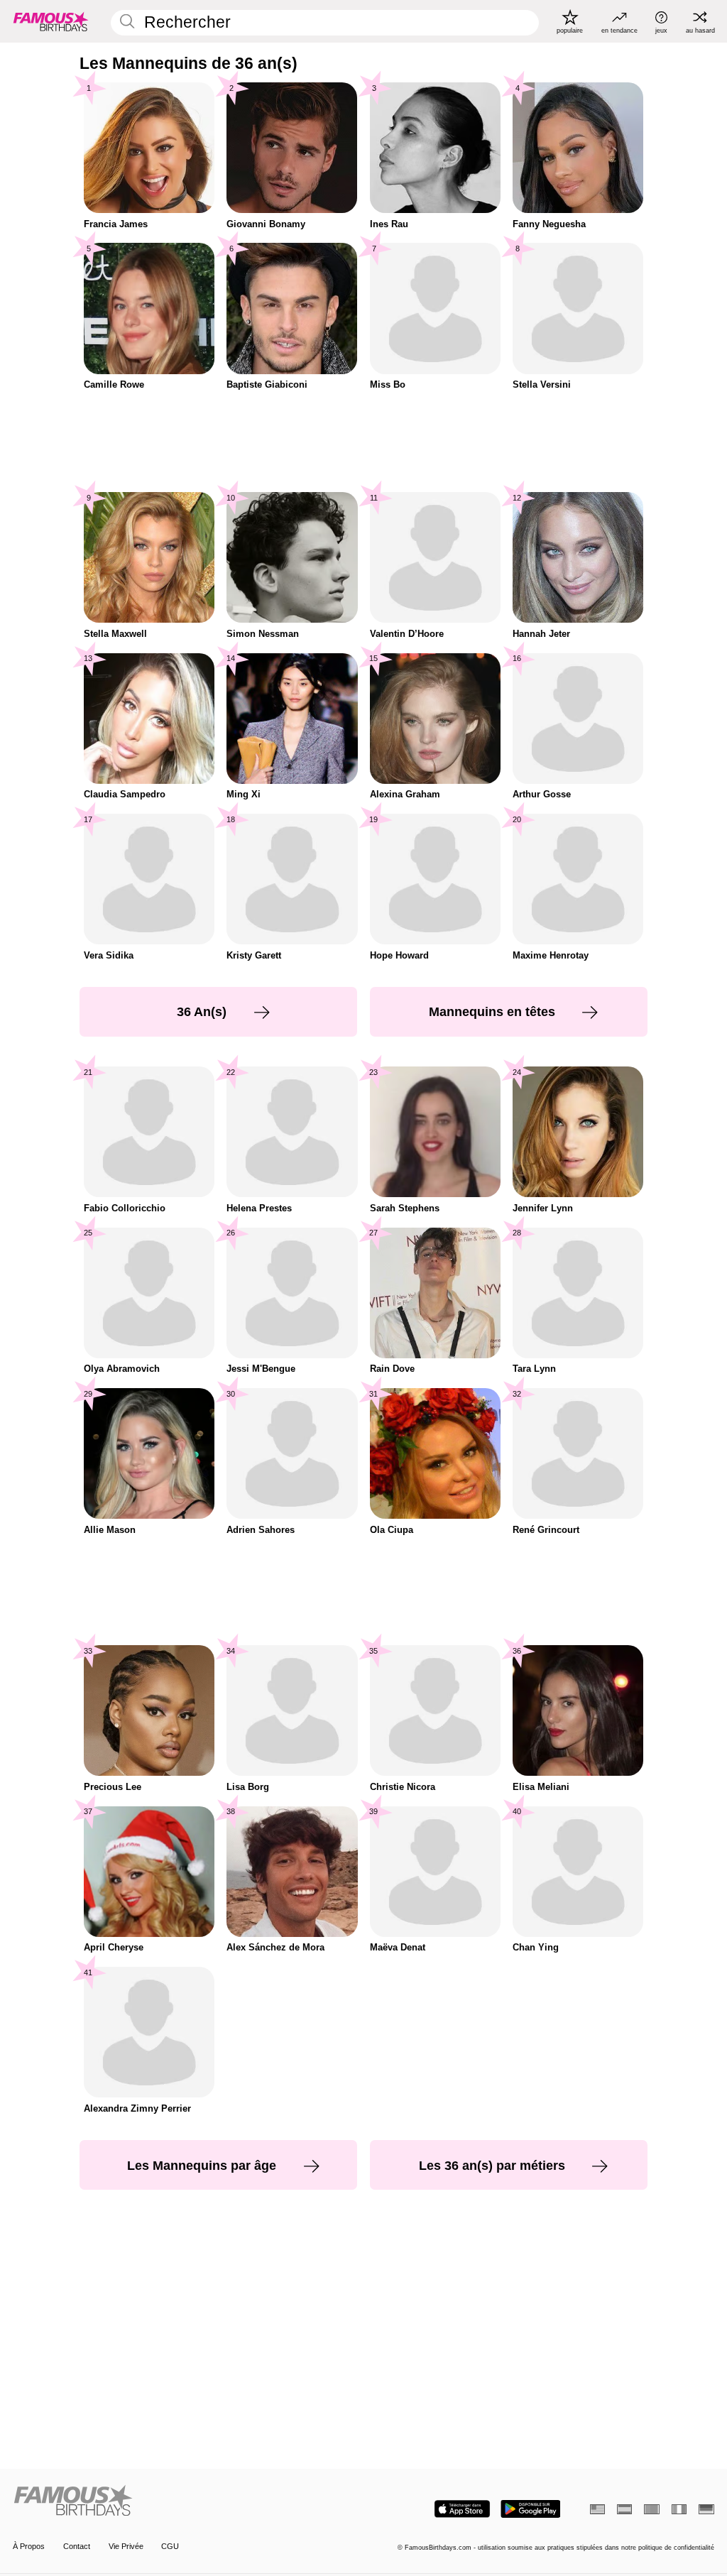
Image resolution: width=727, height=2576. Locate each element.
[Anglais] (597, 2509)
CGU (170, 2546)
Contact (77, 2546)
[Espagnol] (624, 2509)
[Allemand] (706, 2509)
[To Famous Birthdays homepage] (51, 21)
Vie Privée (126, 2546)
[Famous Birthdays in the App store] (462, 2509)
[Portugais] (651, 2509)
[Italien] (679, 2509)
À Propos (29, 2546)
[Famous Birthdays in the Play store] (531, 2509)
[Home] (185, 2501)
